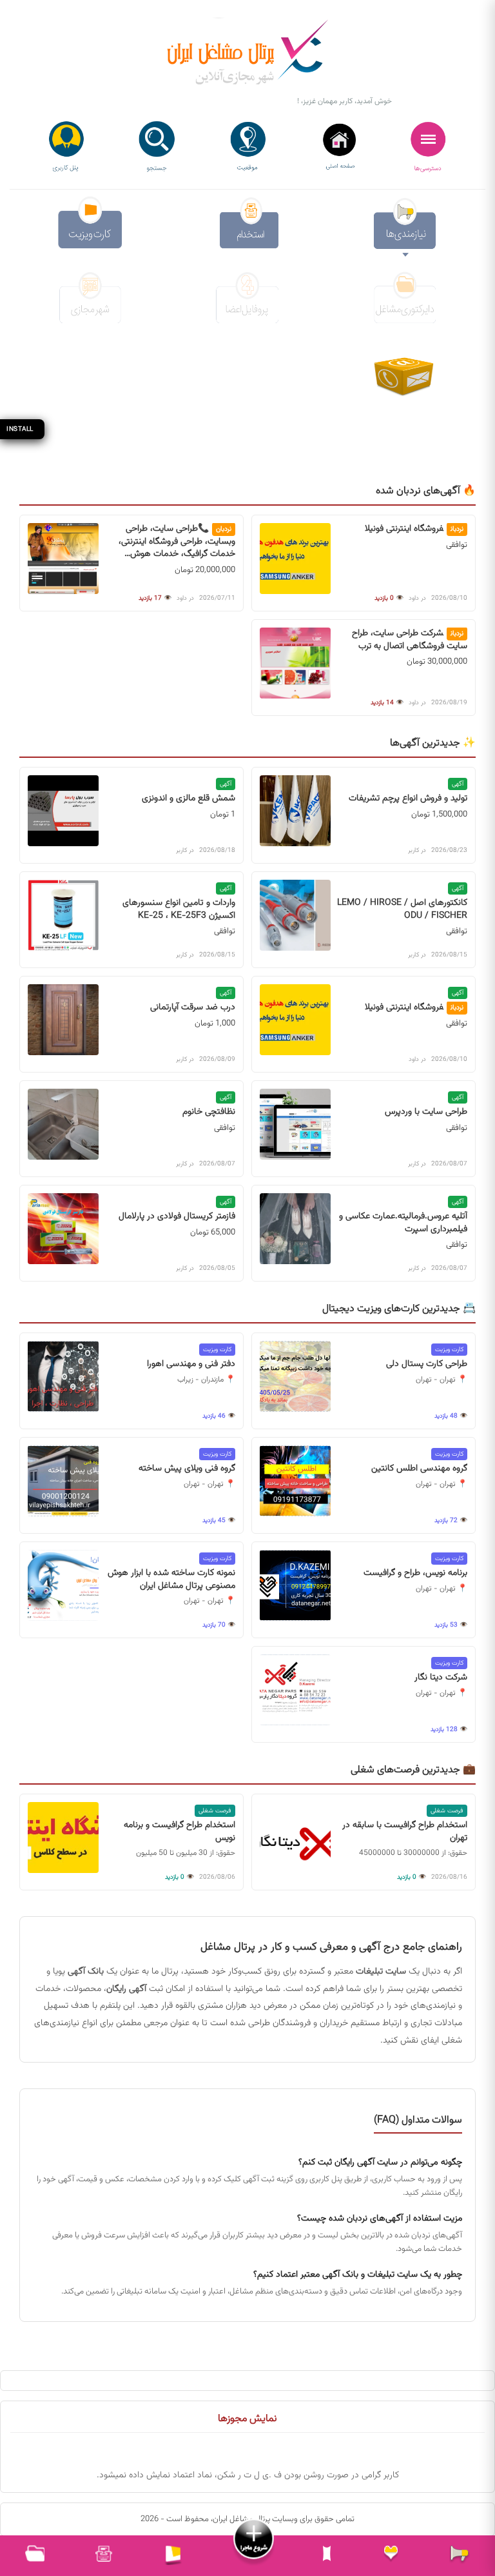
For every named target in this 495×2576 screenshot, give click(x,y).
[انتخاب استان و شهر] (247, 147)
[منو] (429, 147)
